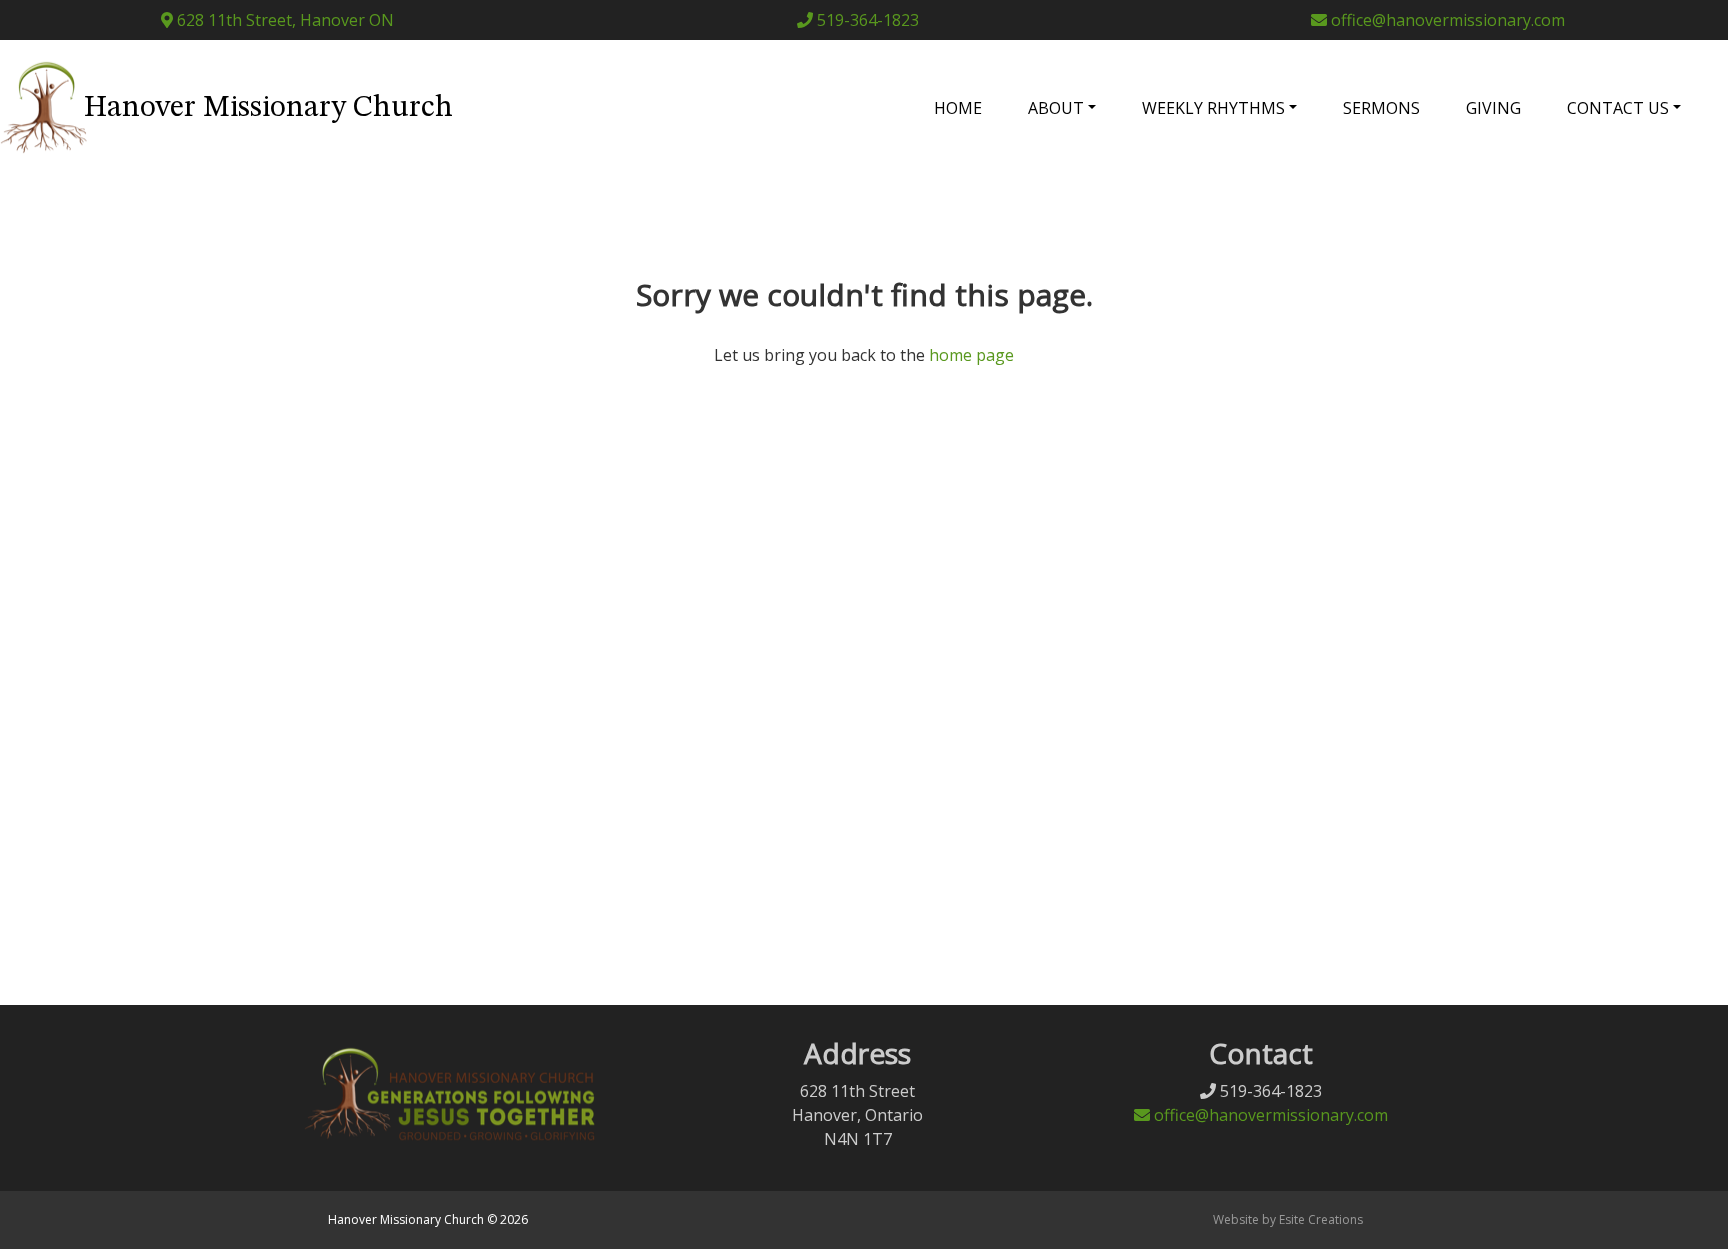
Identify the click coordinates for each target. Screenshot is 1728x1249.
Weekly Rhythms (1213, 108)
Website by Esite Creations (1288, 1219)
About (1056, 108)
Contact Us (1618, 108)
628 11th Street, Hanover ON (283, 20)
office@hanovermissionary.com (1446, 20)
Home (958, 108)
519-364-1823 (866, 20)
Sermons (1381, 108)
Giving (1493, 108)
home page (971, 355)
